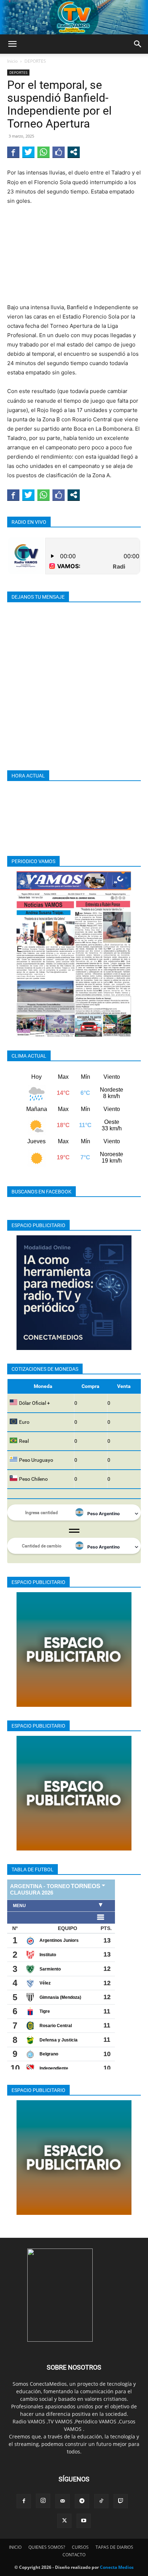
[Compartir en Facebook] (13, 152)
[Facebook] (24, 2501)
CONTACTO (74, 2555)
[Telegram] (82, 2501)
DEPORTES (35, 61)
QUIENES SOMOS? (47, 2547)
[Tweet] (28, 152)
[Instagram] (43, 2501)
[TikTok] (101, 2501)
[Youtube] (84, 2521)
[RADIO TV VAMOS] (74, 17)
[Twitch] (121, 2501)
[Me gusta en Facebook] (59, 152)
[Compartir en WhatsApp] (43, 152)
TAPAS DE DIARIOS (114, 2547)
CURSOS (80, 2547)
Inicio (12, 61)
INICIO (15, 2547)
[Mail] (63, 2501)
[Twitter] (64, 2521)
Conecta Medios (117, 2567)
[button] (12, 44)
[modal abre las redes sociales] (74, 152)
